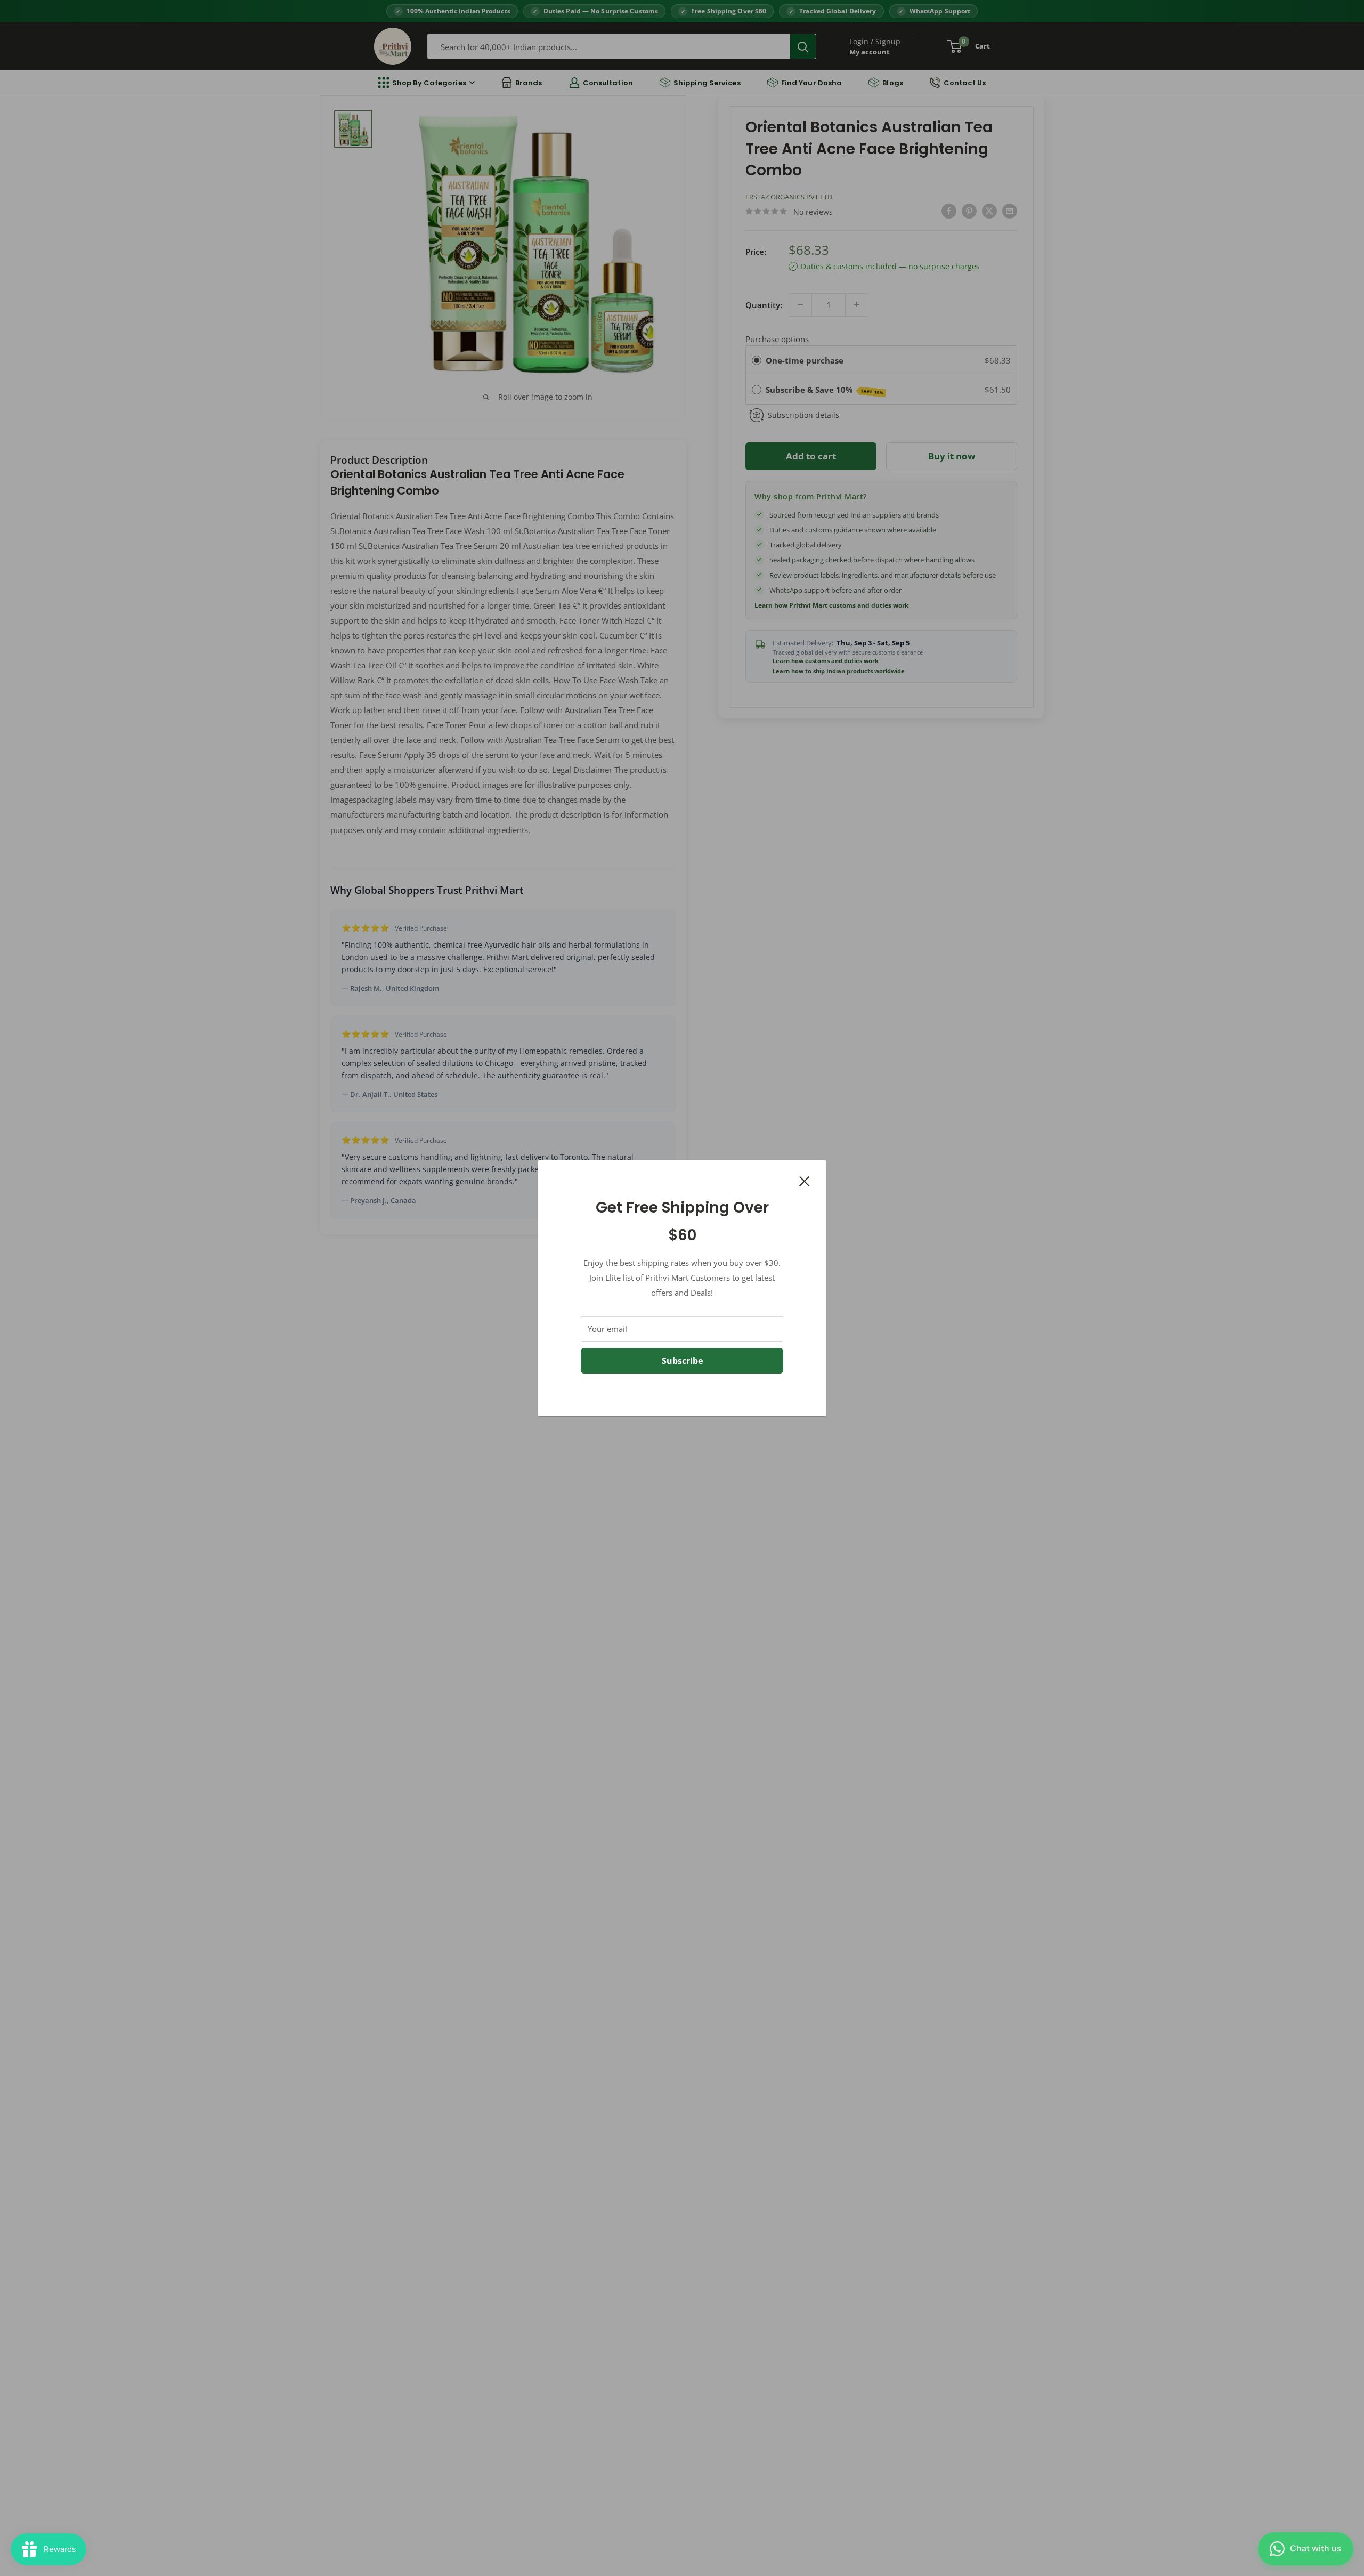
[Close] (805, 1180)
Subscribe (682, 1361)
